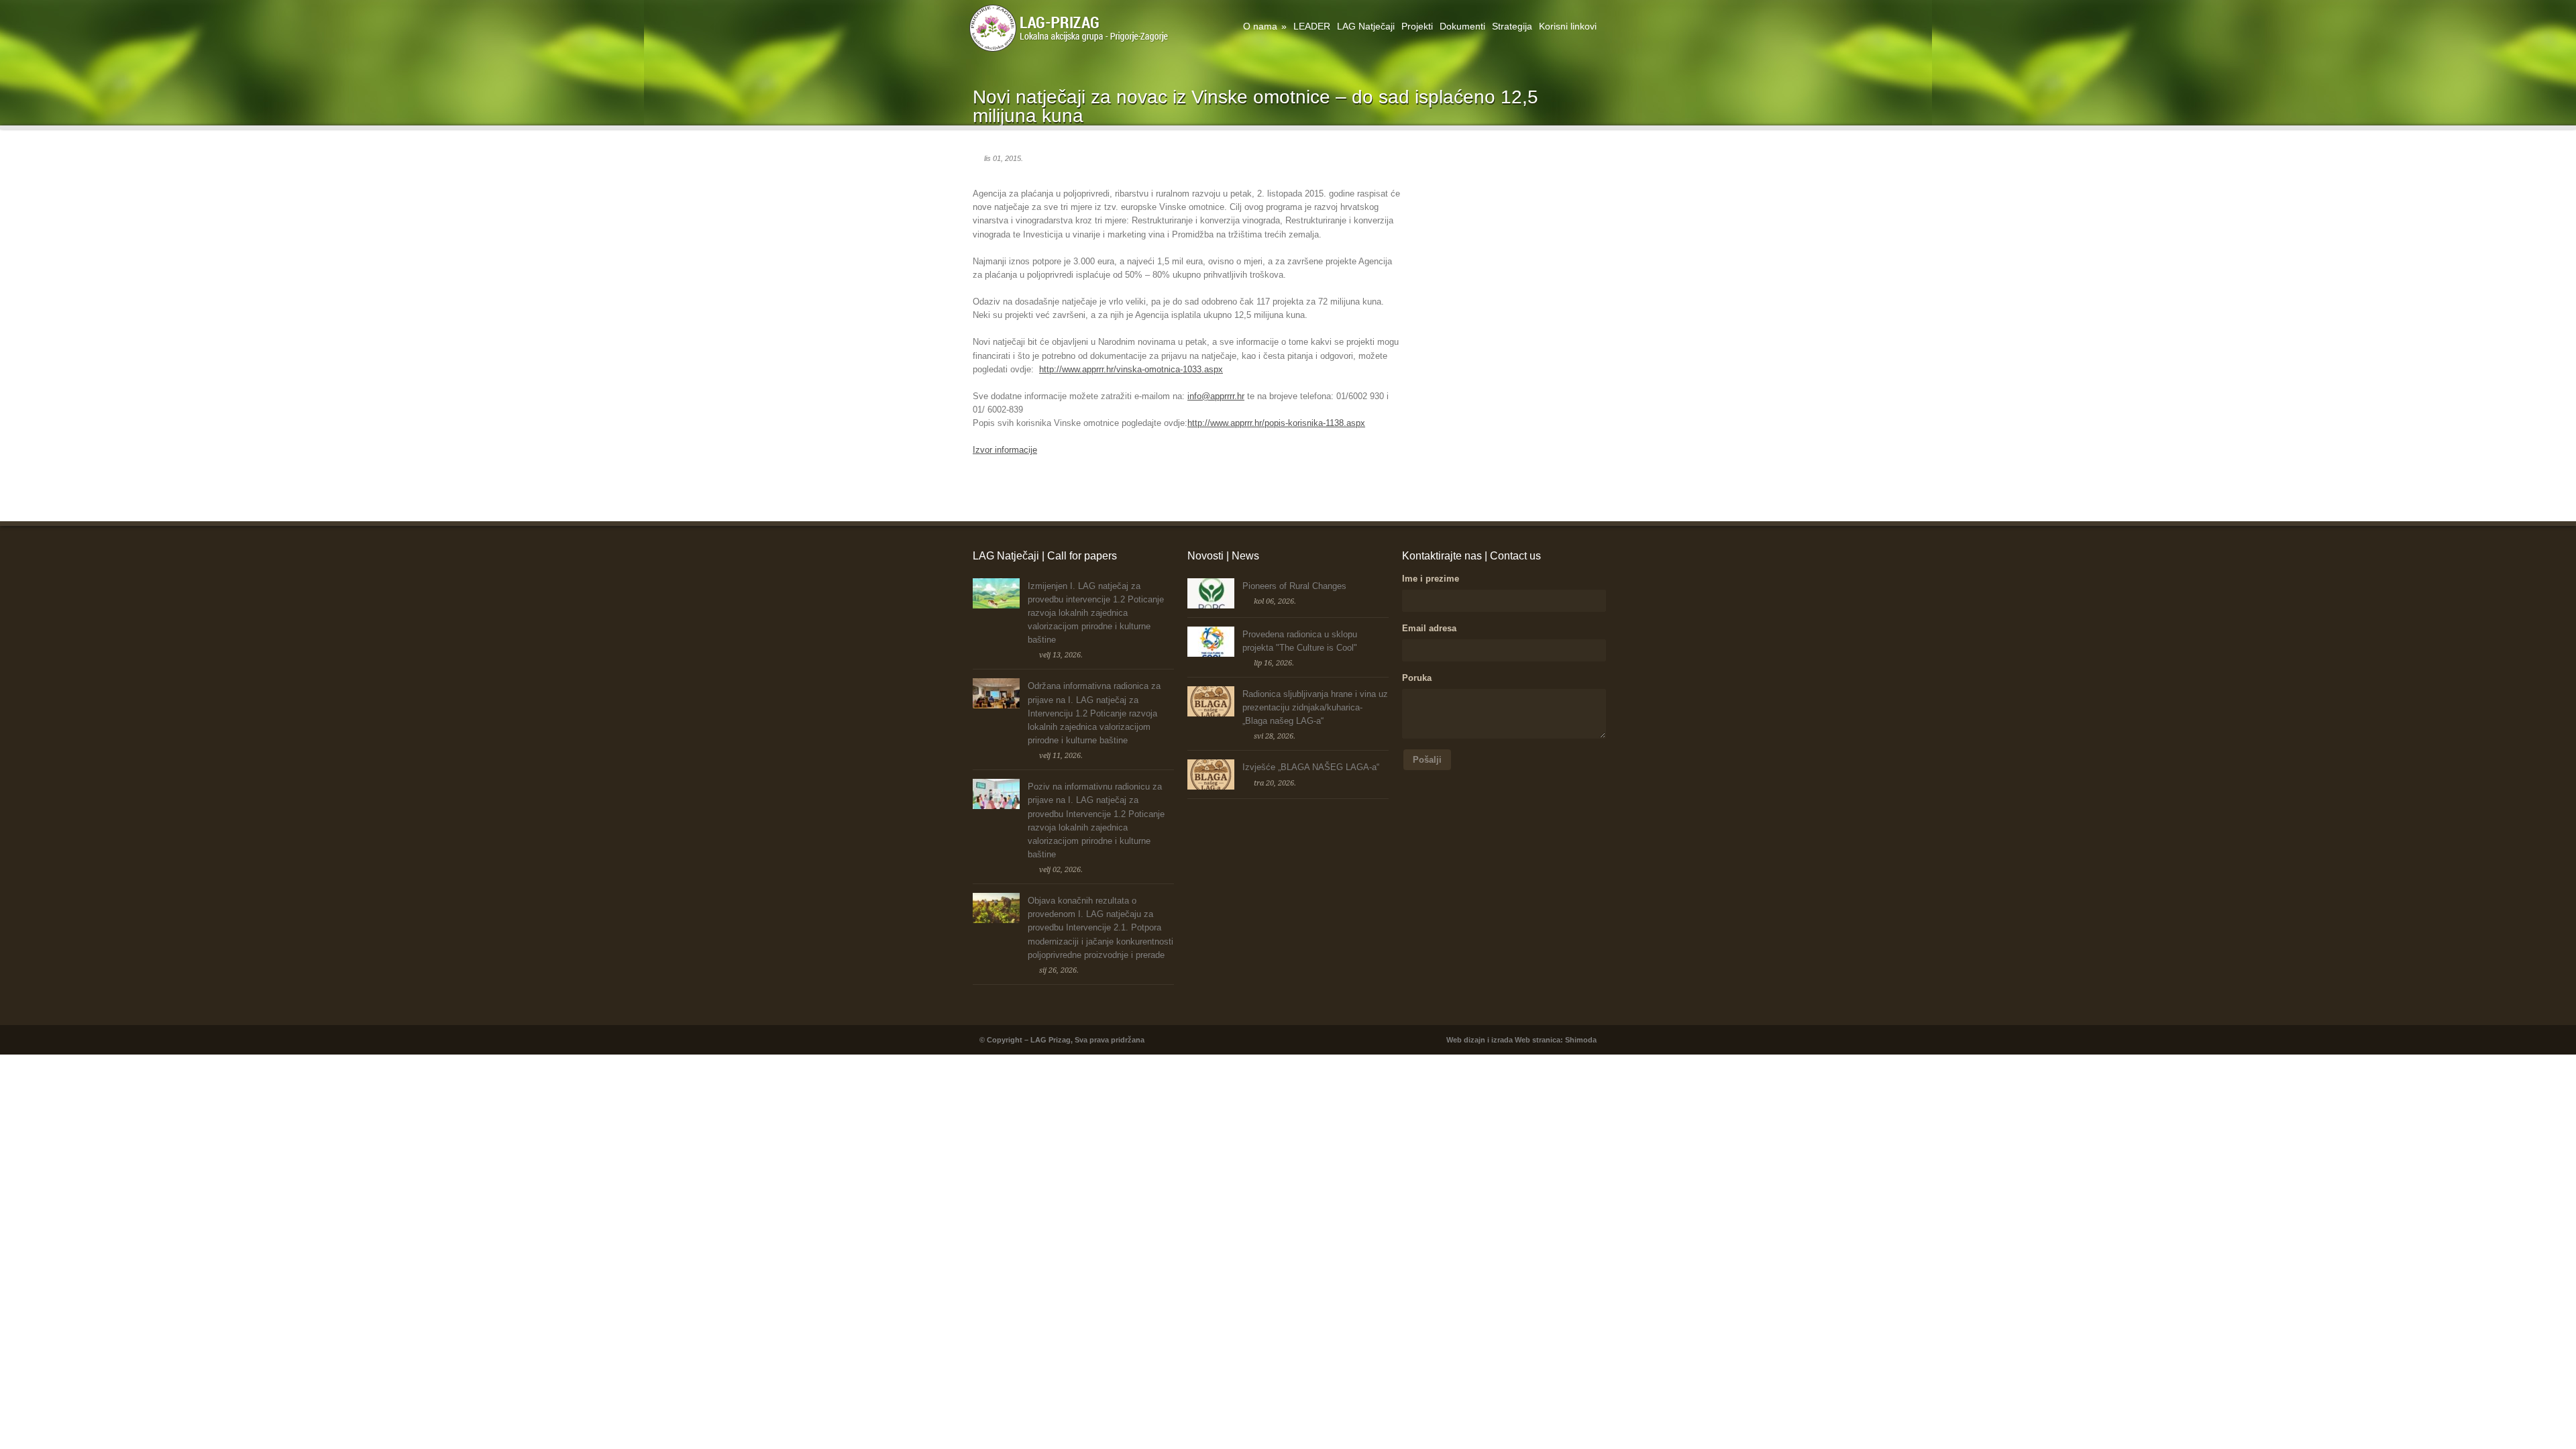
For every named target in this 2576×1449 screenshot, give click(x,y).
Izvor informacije (1005, 450)
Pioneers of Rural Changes (1294, 586)
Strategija (1512, 26)
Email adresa (1429, 628)
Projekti (1417, 26)
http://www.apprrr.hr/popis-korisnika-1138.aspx (1276, 423)
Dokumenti (1462, 26)
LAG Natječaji (1366, 26)
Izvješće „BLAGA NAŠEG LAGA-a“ (1311, 767)
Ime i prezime (1431, 579)
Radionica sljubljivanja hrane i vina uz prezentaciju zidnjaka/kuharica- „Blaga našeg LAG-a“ (1315, 707)
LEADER (1312, 26)
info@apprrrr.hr (1216, 396)
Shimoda (1581, 1040)
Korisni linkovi (1568, 26)
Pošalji (1427, 760)
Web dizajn (1466, 1040)
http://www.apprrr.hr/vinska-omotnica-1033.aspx (1131, 369)
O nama (1265, 26)
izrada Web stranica (1526, 1040)
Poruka (1417, 678)
